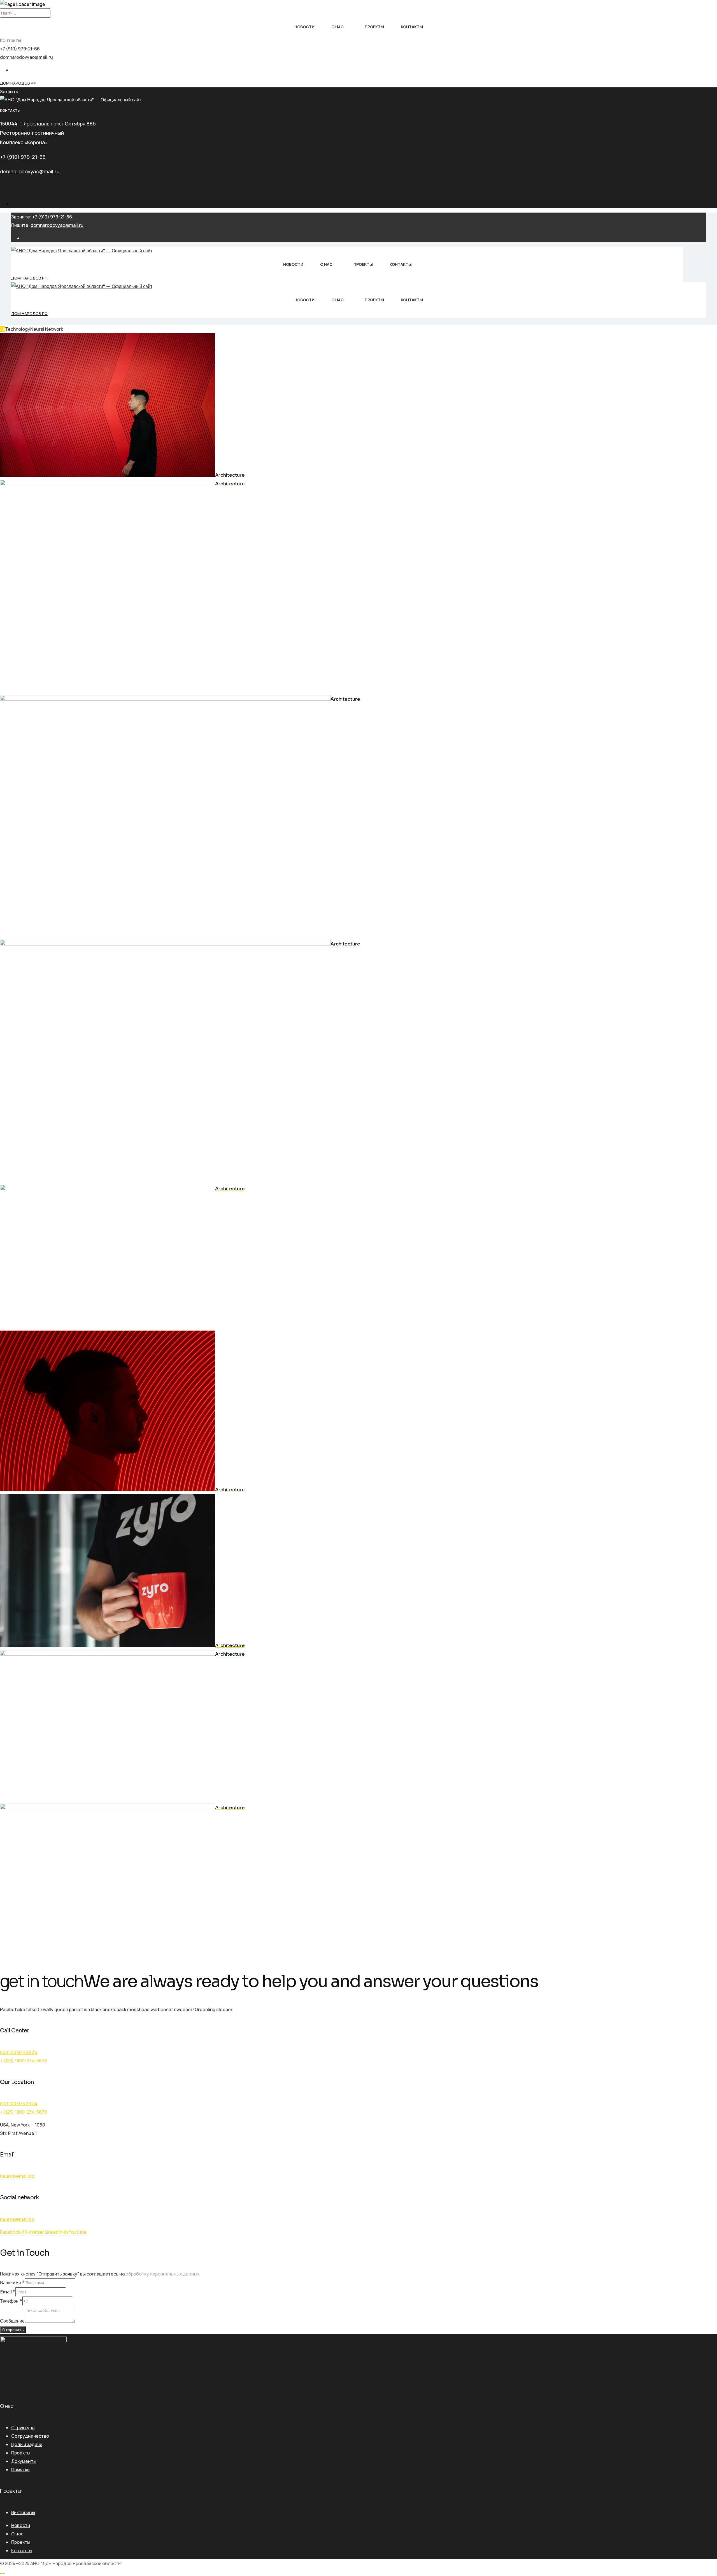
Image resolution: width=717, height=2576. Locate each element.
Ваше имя (12, 2283)
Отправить (13, 2330)
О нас (337, 27)
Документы (24, 2461)
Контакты (412, 27)
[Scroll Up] (2, 2573)
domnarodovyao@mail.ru (26, 57)
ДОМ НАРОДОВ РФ (18, 83)
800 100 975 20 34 (19, 2052)
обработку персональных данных (163, 2274)
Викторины (23, 2512)
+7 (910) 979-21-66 (20, 49)
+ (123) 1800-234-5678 (23, 2061)
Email (8, 2292)
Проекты (374, 27)
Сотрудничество (30, 2436)
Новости (304, 27)
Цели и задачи (27, 2444)
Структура (23, 2428)
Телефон (11, 2301)
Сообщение (12, 2321)
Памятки (20, 2470)
